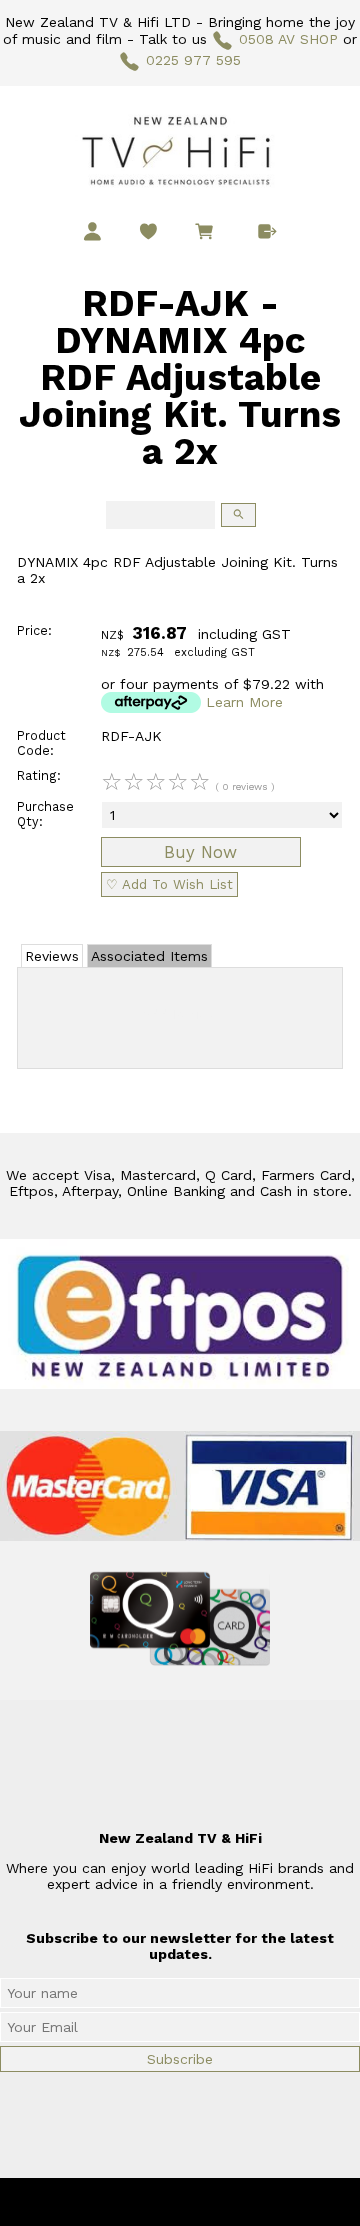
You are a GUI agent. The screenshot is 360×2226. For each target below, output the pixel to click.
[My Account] (92, 231)
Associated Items (149, 956)
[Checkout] (267, 231)
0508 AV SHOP (288, 39)
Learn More (244, 702)
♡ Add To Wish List (169, 884)
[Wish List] (148, 231)
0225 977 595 (193, 60)
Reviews (52, 956)
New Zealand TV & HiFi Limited (234, 2202)
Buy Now (200, 852)
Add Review (180, 1014)
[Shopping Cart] (208, 234)
